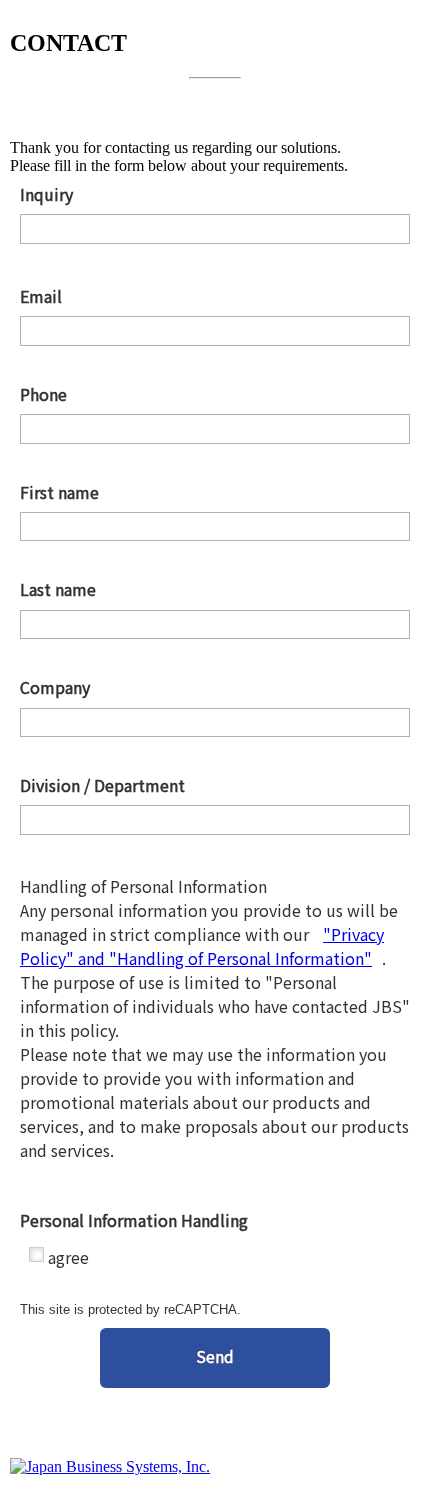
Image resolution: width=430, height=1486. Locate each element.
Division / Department (212, 785)
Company (212, 687)
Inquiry (212, 194)
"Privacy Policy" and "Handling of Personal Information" (202, 946)
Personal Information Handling (212, 1220)
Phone (212, 394)
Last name (212, 589)
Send (215, 1356)
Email (212, 296)
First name (212, 492)
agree (68, 1257)
